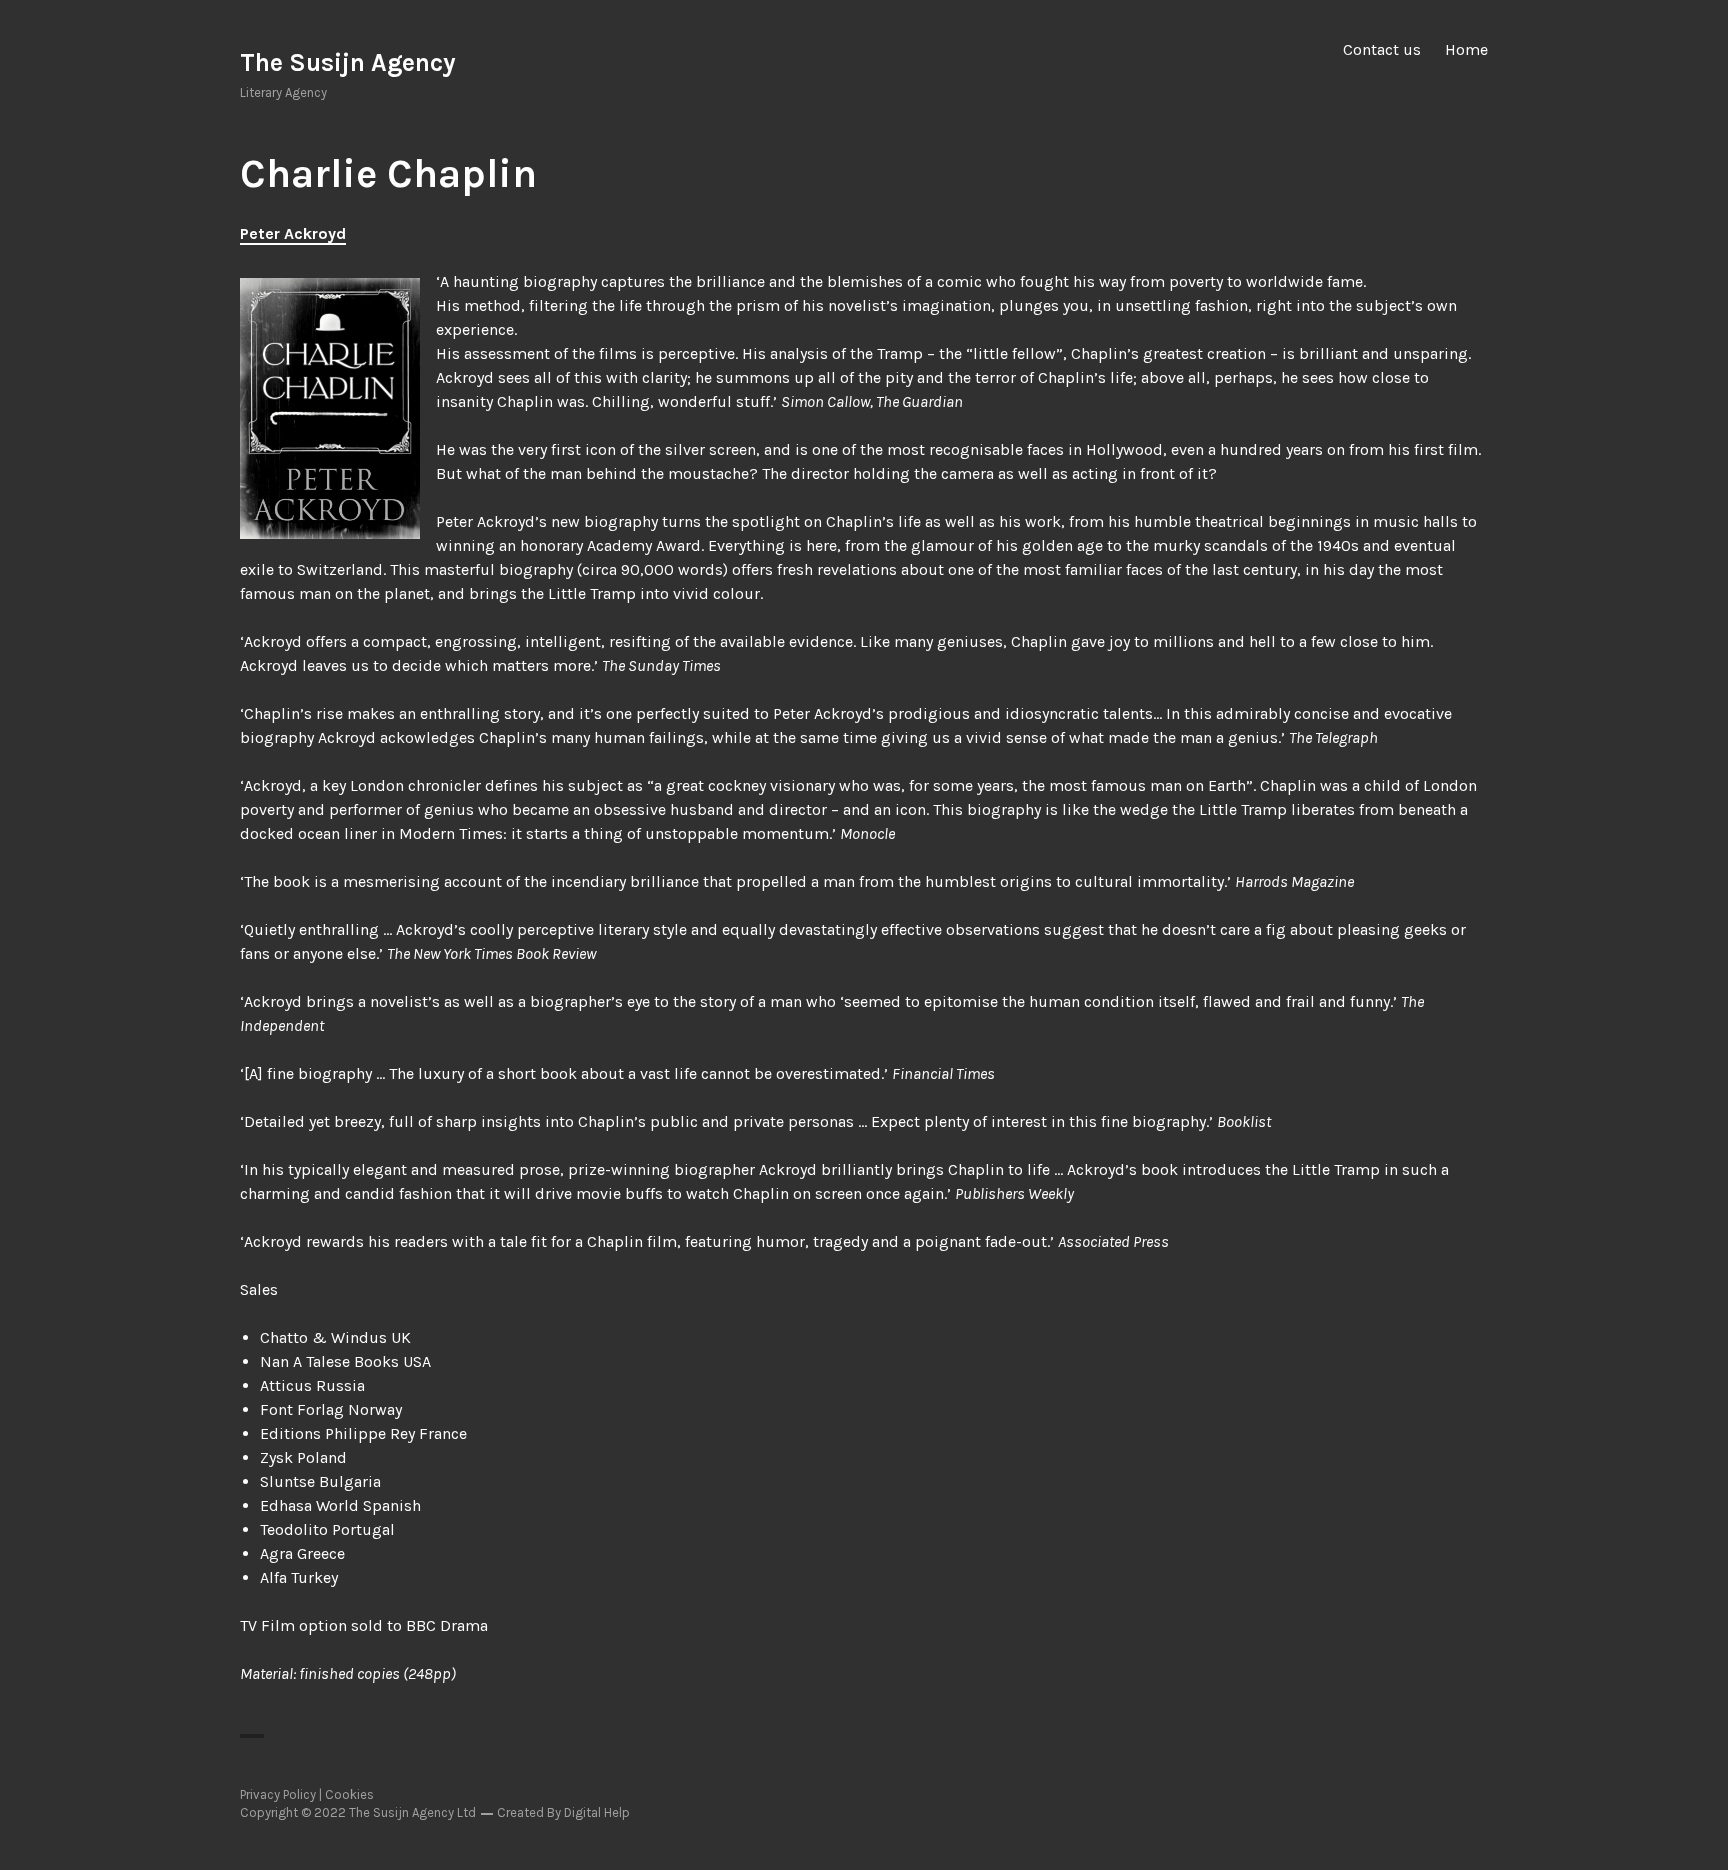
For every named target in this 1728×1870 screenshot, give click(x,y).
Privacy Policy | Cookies (307, 1794)
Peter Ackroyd (293, 233)
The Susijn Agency (348, 62)
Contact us (1382, 49)
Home (1466, 49)
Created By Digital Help (563, 1812)
